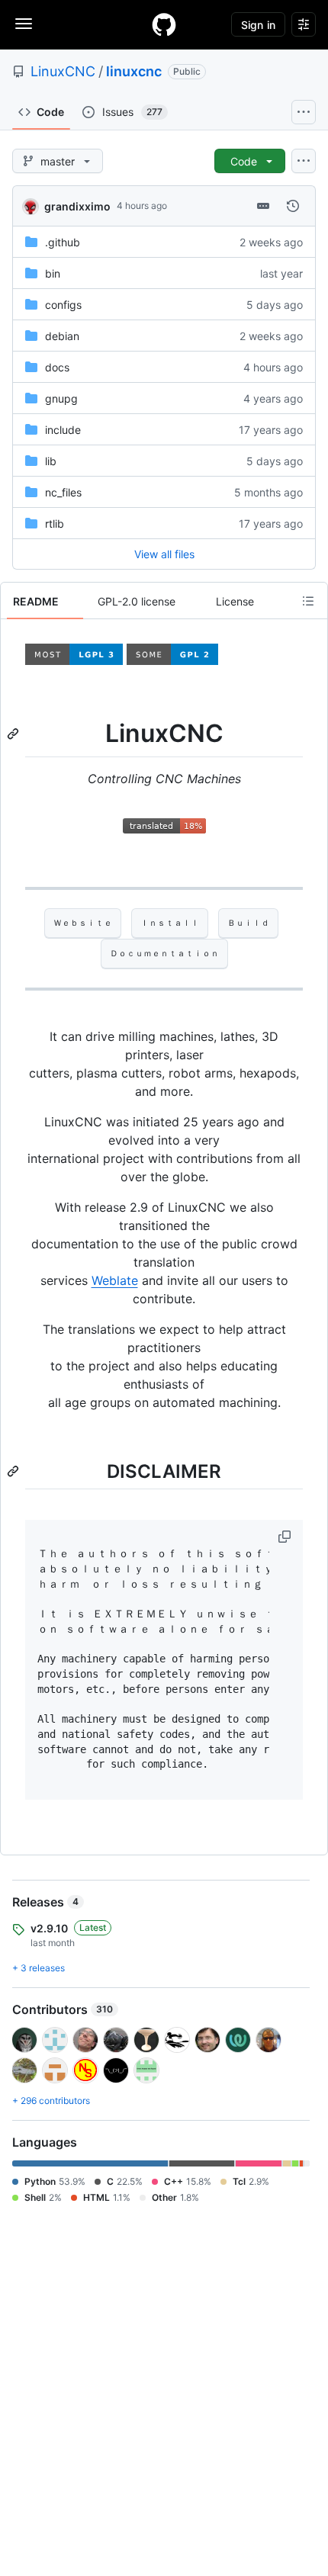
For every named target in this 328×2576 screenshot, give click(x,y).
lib (51, 461)
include (63, 430)
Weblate (115, 1280)
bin (53, 273)
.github (63, 242)
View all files (164, 554)
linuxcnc (134, 71)
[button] (286, 1537)
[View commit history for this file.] (293, 206)
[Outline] (308, 601)
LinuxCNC (63, 71)
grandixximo (77, 206)
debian (62, 336)
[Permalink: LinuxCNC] (14, 734)
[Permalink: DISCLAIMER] (14, 1471)
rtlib (55, 524)
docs (57, 367)
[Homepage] (164, 24)
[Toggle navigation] (24, 24)
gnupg (61, 398)
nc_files (63, 492)
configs (63, 305)
